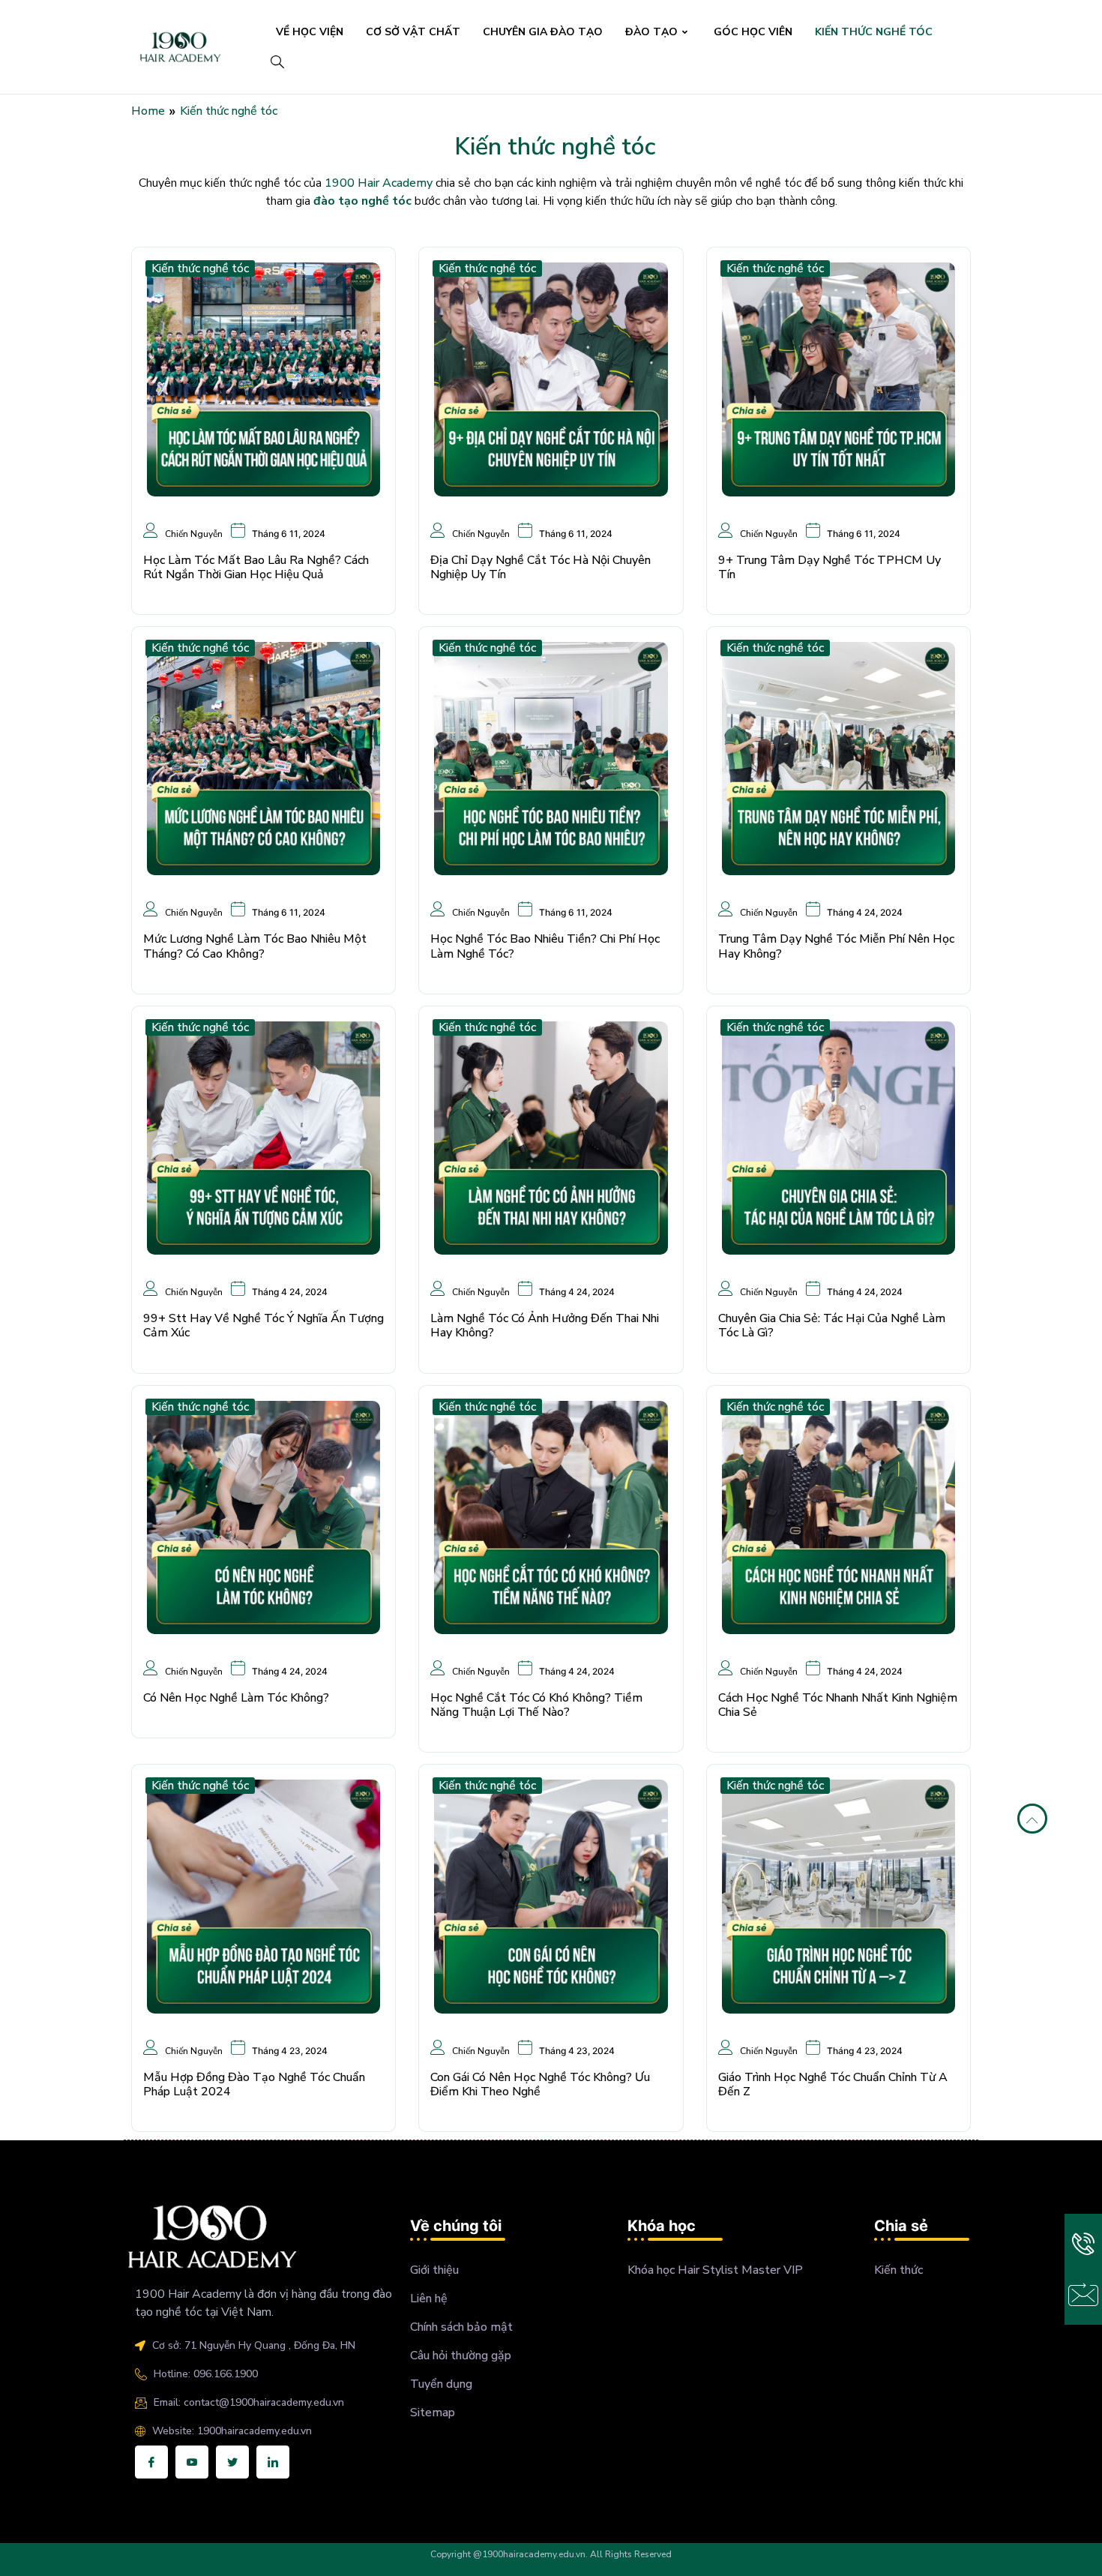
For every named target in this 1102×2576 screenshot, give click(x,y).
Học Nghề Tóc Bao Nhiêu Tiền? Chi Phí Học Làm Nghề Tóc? (545, 946)
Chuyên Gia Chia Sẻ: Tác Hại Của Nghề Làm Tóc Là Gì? (832, 1325)
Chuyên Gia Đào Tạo (543, 32)
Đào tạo (651, 32)
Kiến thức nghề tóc (874, 32)
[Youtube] (192, 2462)
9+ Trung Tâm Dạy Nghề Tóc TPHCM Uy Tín (829, 567)
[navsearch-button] (277, 64)
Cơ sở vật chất (413, 32)
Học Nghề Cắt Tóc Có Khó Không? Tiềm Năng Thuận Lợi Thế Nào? (536, 1705)
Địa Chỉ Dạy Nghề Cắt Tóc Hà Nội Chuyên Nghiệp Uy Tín (541, 567)
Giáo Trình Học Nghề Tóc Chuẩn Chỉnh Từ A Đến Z (833, 2084)
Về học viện (310, 32)
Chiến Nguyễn (194, 533)
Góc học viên (753, 32)
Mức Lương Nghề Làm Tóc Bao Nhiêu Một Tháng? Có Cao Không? (255, 946)
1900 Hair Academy (379, 183)
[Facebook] (151, 2462)
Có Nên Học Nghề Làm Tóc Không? (236, 1698)
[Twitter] (232, 2462)
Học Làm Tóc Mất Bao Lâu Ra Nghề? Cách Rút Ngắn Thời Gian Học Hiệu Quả (256, 567)
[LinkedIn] (273, 2462)
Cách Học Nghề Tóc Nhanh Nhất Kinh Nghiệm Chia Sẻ (838, 1705)
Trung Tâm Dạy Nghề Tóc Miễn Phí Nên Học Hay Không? (836, 946)
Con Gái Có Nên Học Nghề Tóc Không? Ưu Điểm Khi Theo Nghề (540, 2084)
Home (148, 111)
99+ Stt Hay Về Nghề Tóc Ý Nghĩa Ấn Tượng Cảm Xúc (264, 1325)
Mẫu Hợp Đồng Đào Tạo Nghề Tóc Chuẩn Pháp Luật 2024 (254, 2084)
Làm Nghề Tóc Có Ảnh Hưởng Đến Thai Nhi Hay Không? (545, 1325)
